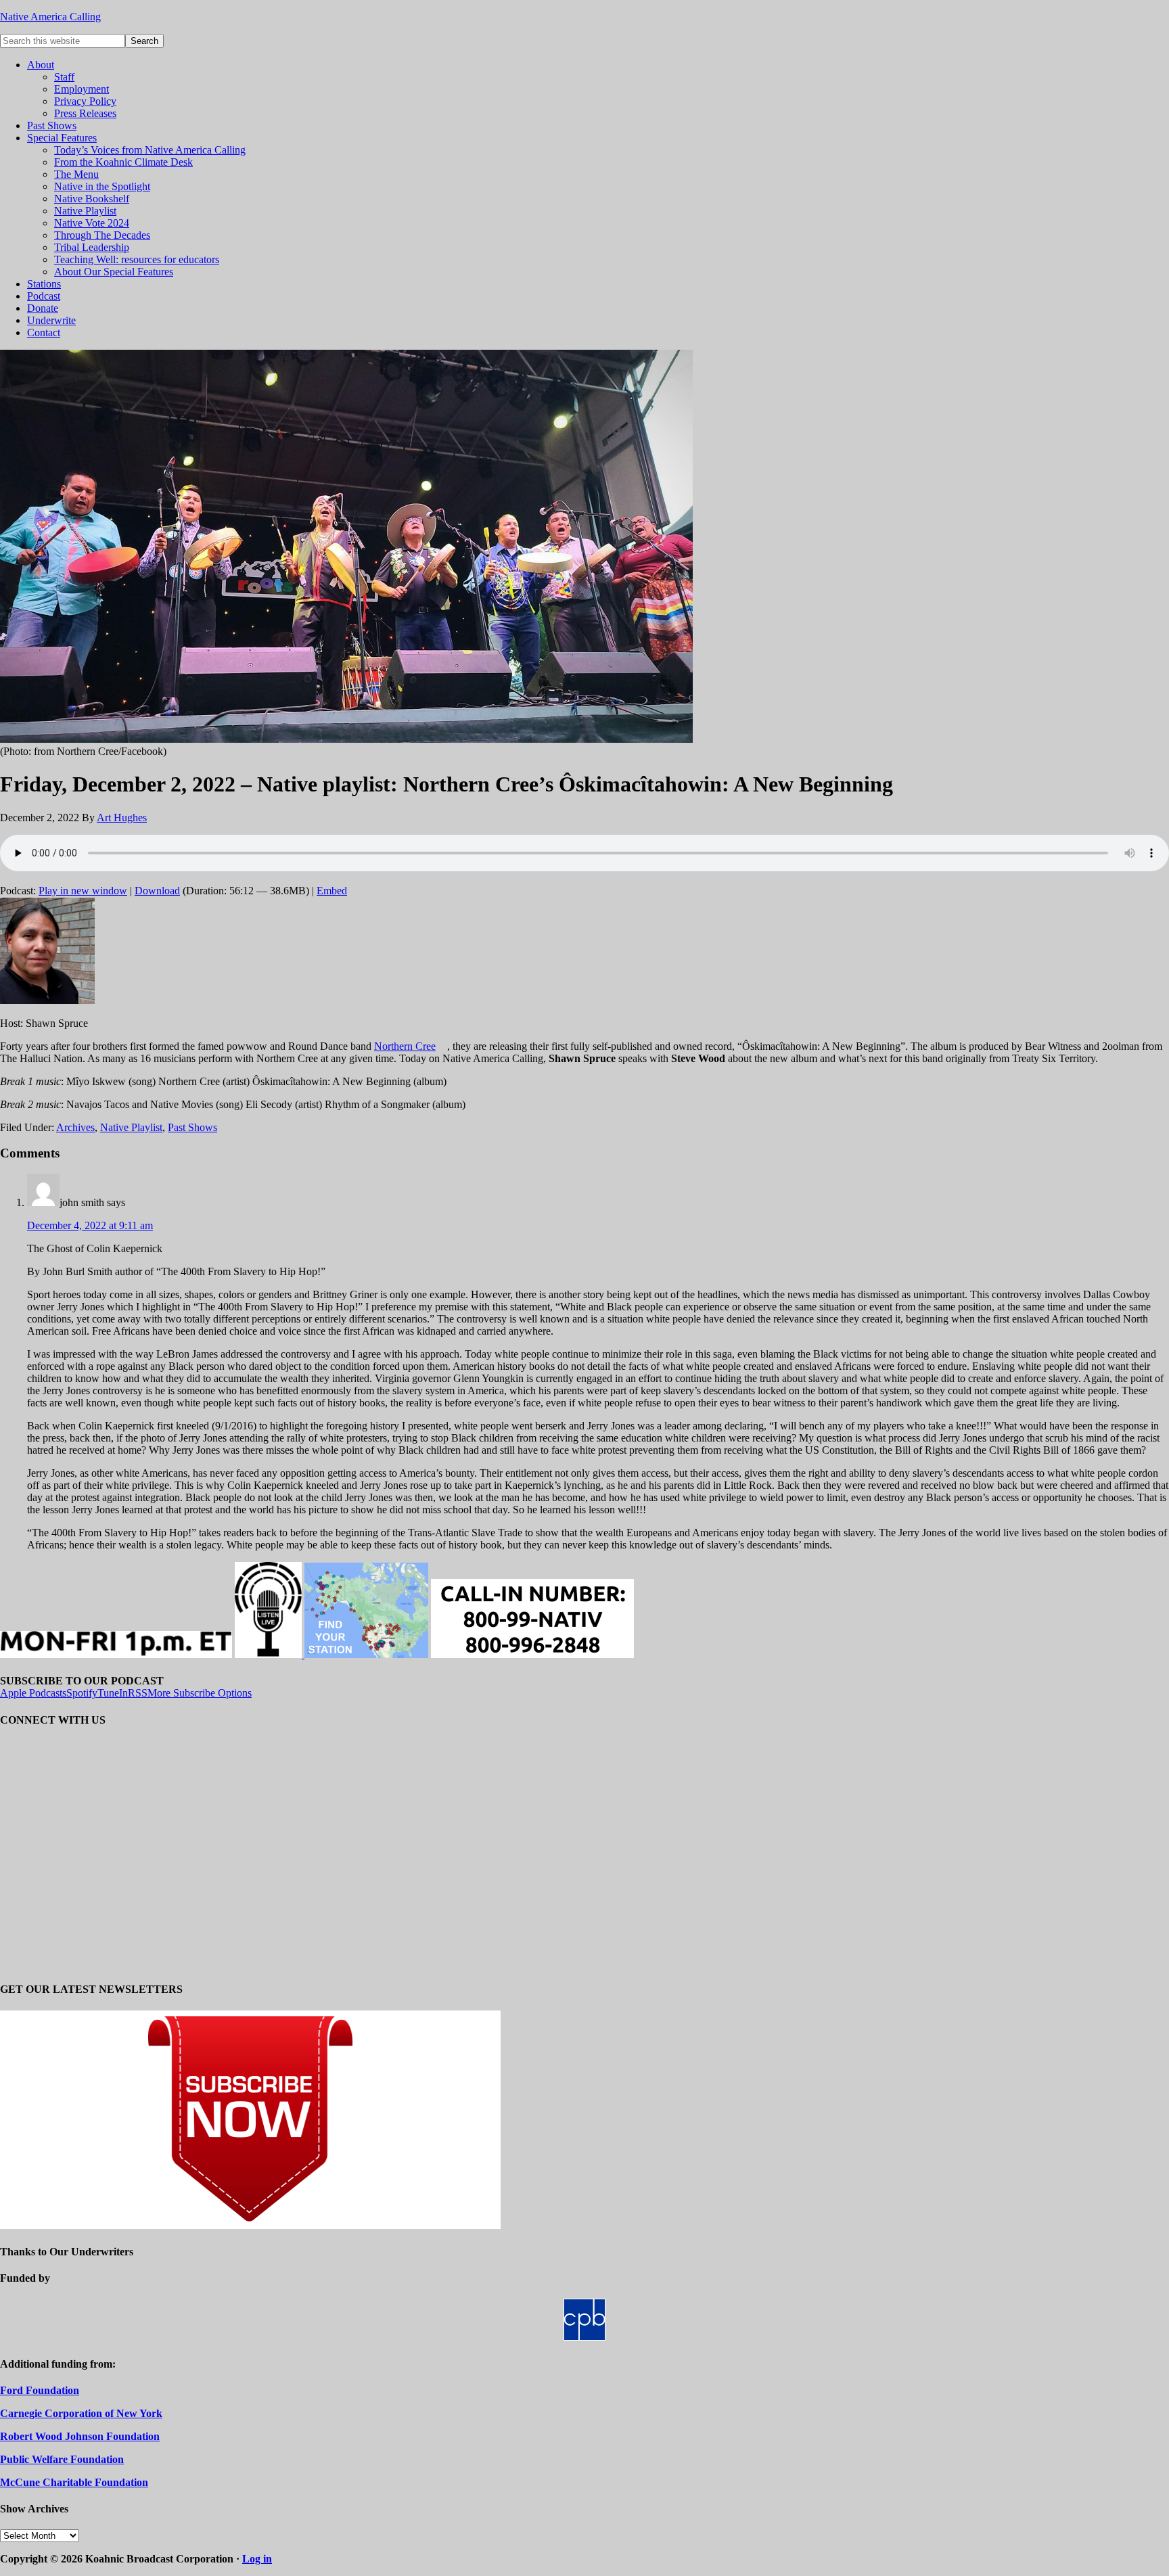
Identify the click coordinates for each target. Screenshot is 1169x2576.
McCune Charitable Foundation (74, 2482)
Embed (332, 891)
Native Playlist (131, 1127)
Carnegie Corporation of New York (81, 2413)
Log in (257, 2559)
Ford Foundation (40, 2390)
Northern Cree (405, 1046)
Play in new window (83, 891)
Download (157, 891)
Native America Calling (50, 17)
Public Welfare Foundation (62, 2459)
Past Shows (192, 1127)
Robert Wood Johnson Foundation (80, 2436)
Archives (75, 1127)
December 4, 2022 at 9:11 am (90, 1225)
